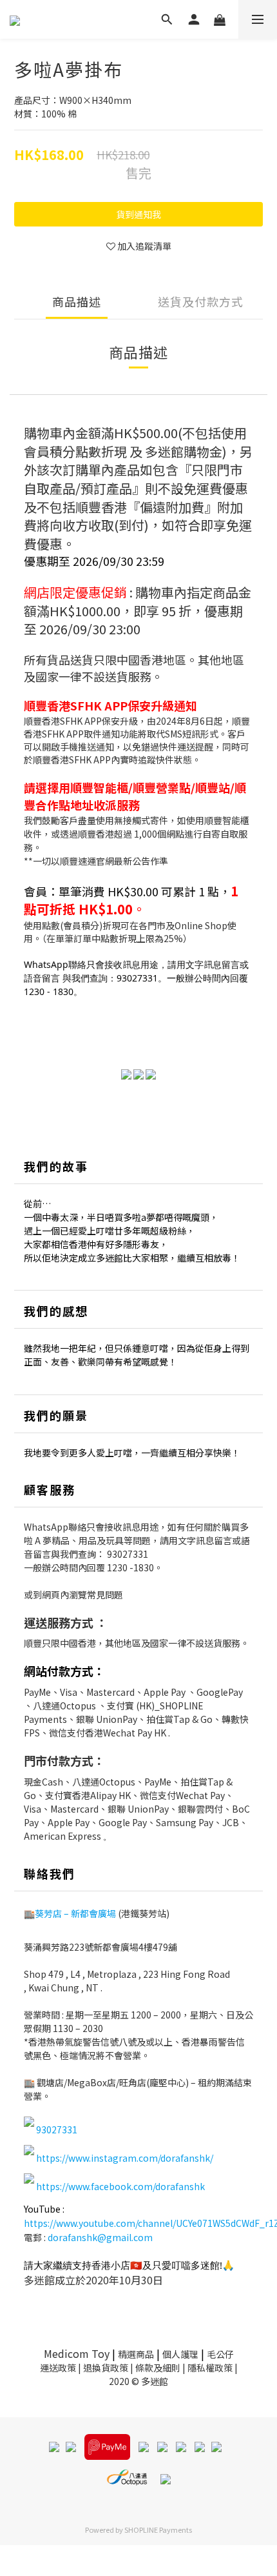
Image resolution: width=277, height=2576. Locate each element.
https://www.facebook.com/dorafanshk (120, 2186)
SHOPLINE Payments (158, 2530)
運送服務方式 (59, 1622)
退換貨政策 (106, 2368)
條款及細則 (158, 2368)
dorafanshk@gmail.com (100, 2237)
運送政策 (58, 2368)
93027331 (128, 1554)
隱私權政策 (210, 2368)
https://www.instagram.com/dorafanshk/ (125, 2158)
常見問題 (105, 1595)
